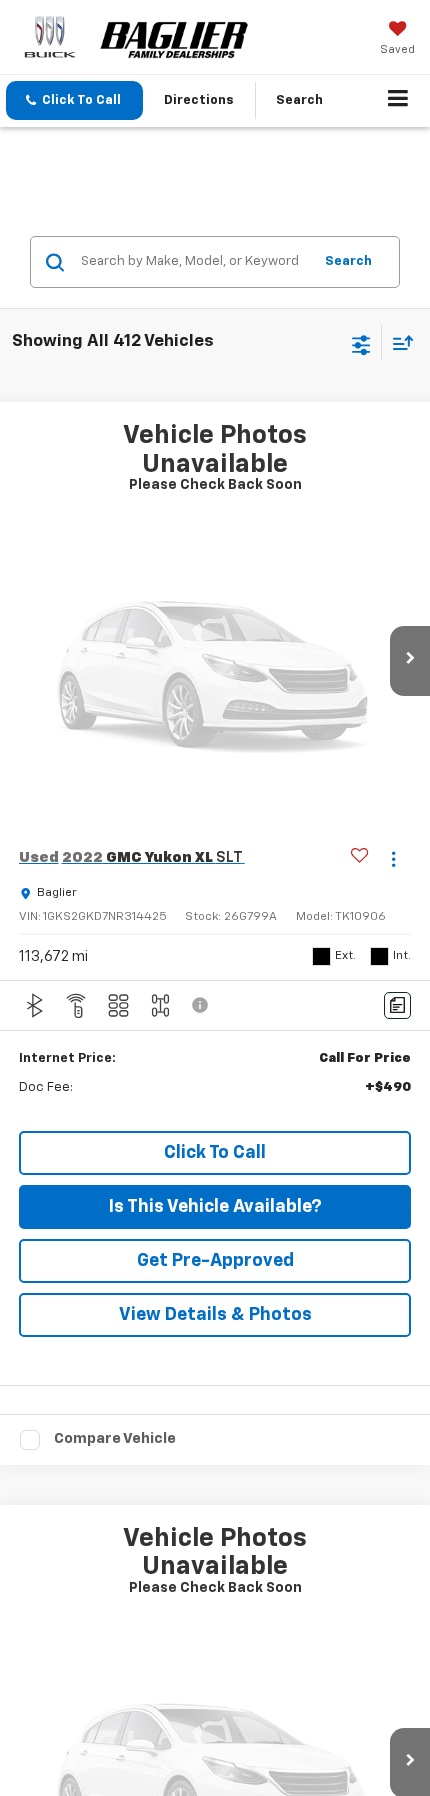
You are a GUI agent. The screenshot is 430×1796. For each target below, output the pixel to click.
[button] (74, 100)
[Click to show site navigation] (398, 101)
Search (348, 261)
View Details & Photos (215, 1315)
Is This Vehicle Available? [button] (215, 1207)
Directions (199, 100)
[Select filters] (361, 343)
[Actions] (393, 858)
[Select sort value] (398, 342)
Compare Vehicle (115, 1438)
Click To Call (215, 1153)
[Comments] (397, 1005)
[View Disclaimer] (202, 1005)
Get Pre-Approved (215, 1261)
